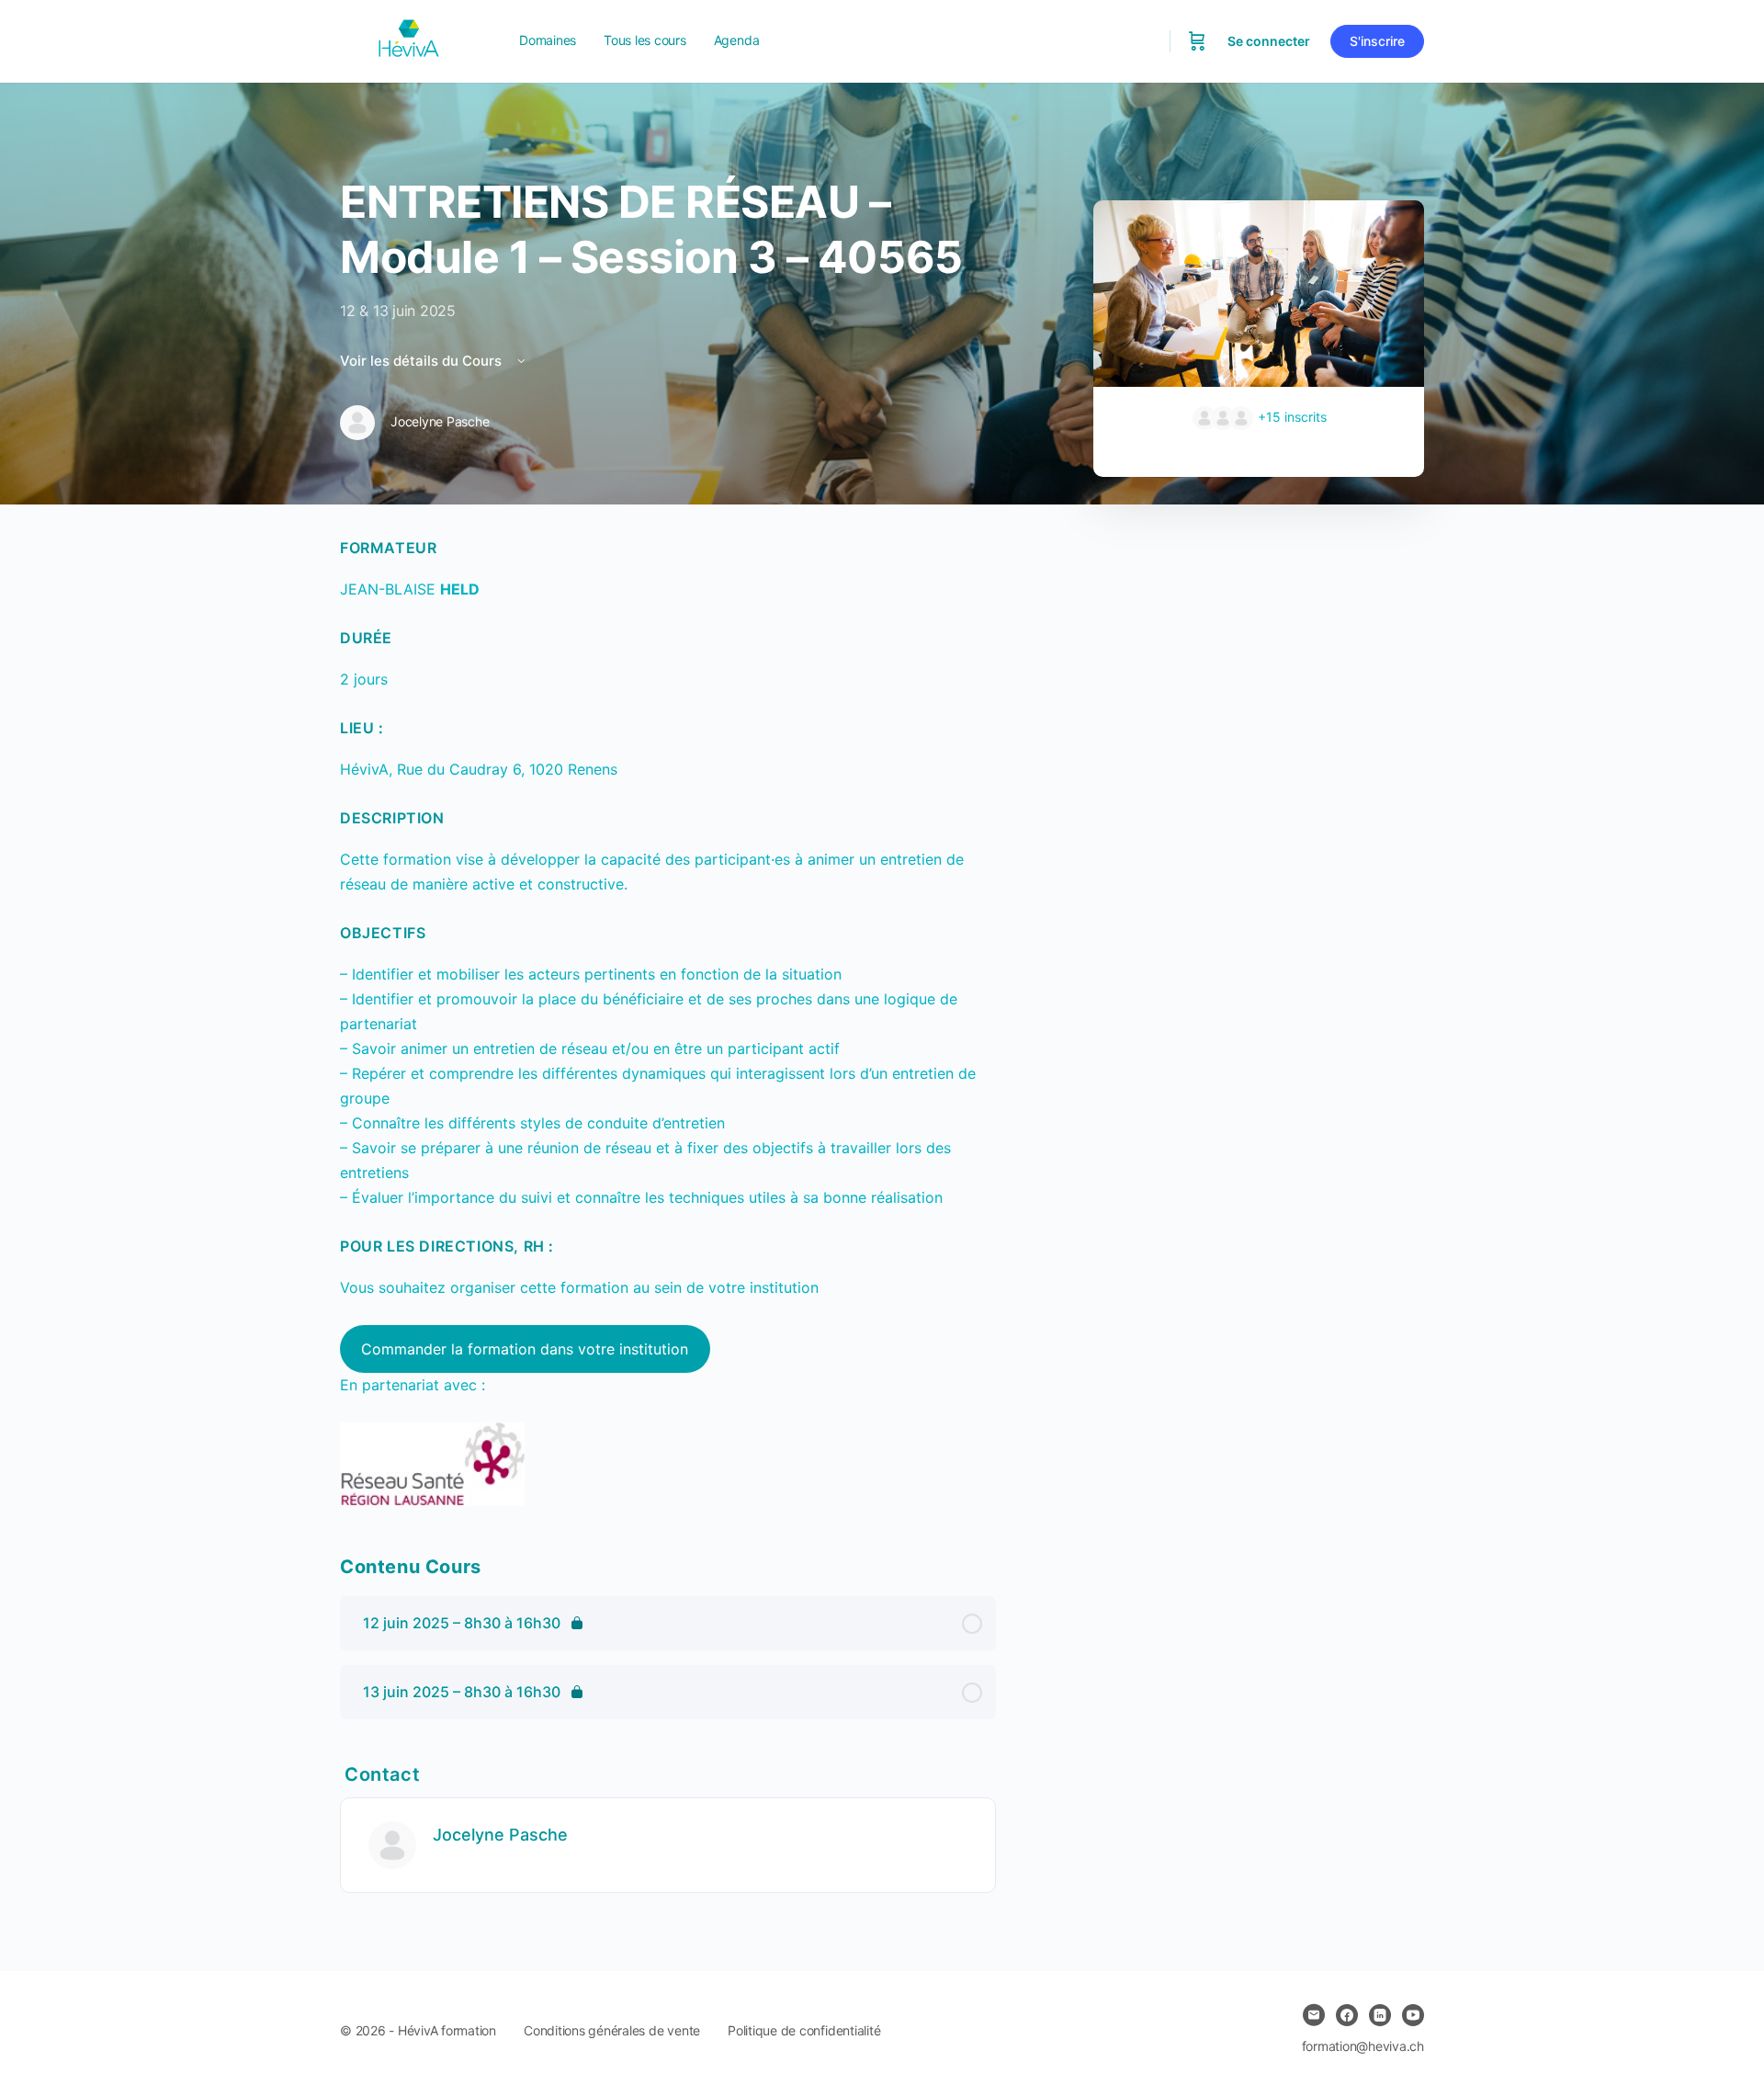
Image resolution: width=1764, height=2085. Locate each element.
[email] (1314, 2015)
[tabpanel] (668, 1021)
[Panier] (1197, 41)
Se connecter (1269, 41)
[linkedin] (1380, 2015)
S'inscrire (1377, 41)
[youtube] (1413, 2015)
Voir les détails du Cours (423, 361)
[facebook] (1347, 2015)
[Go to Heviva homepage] (409, 40)
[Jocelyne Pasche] (392, 1844)
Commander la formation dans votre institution (525, 1349)
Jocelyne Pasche (500, 1835)
